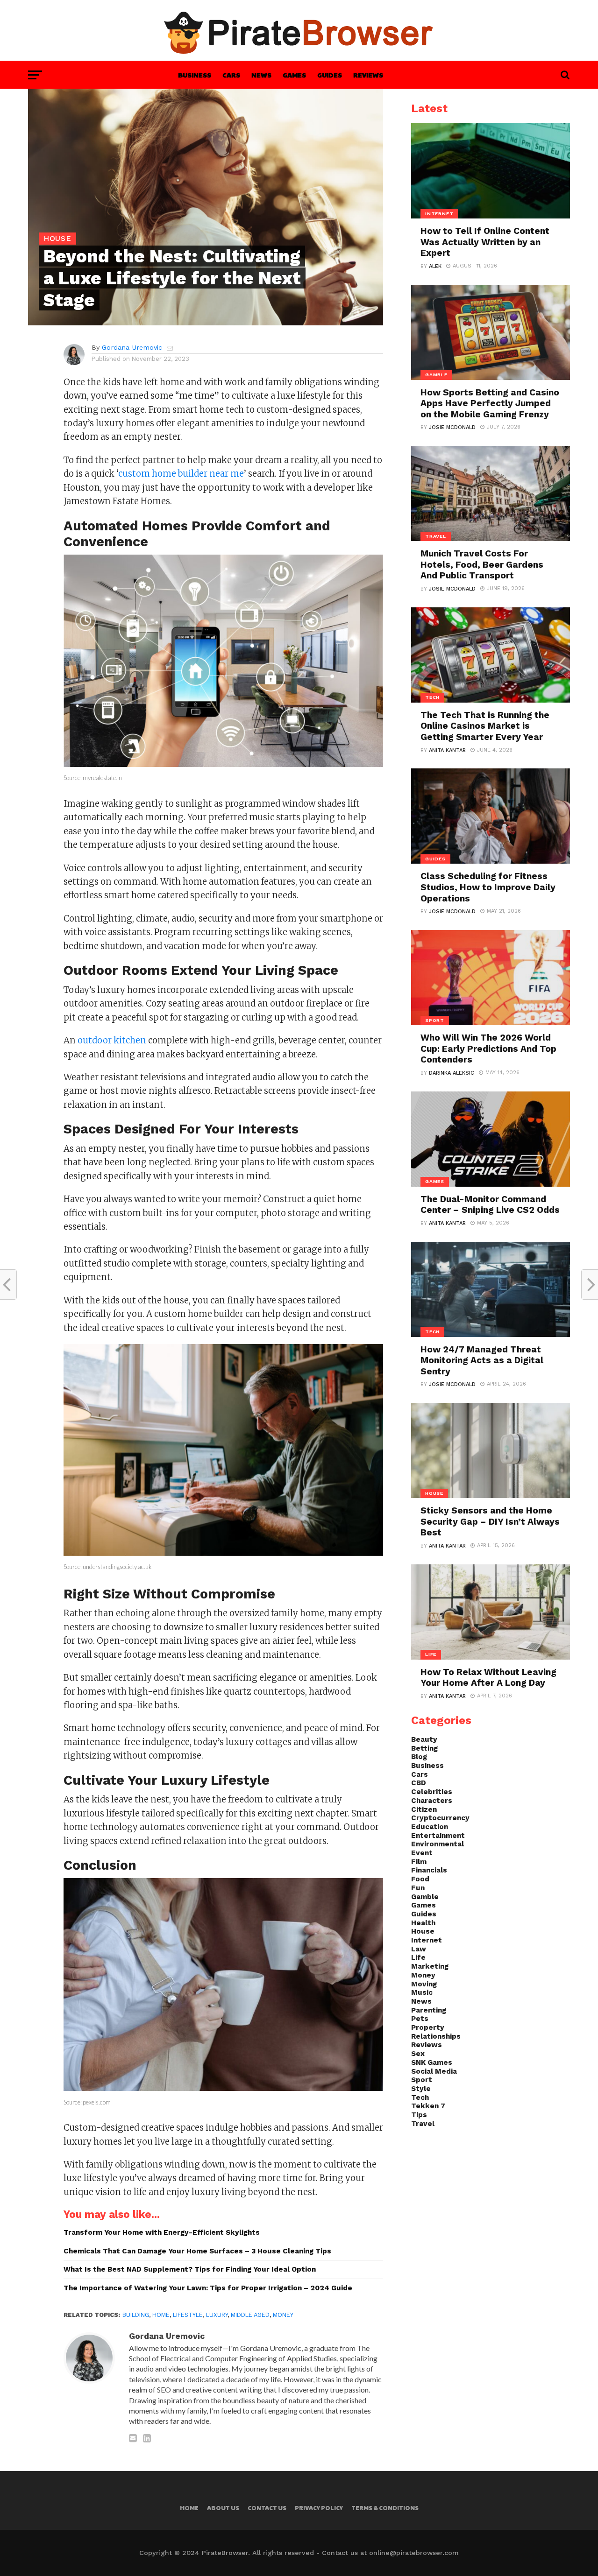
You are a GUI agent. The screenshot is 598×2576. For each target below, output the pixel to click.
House (423, 1931)
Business (195, 75)
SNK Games (432, 2062)
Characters (432, 1801)
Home (161, 2315)
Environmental (438, 1844)
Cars (231, 75)
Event (422, 1853)
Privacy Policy (319, 2508)
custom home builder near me (181, 474)
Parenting (429, 2010)
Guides (330, 75)
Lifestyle (188, 2315)
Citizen (424, 1809)
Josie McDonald (452, 427)
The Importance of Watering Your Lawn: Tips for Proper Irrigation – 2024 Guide (208, 2288)
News (261, 75)
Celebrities (432, 1792)
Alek (435, 266)
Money (283, 2315)
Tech (420, 2097)
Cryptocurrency (440, 1818)
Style (421, 2089)
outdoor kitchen (112, 1040)
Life (418, 1957)
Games (294, 75)
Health (423, 1923)
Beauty (424, 1739)
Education (430, 1827)
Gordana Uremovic (132, 347)
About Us (223, 2508)
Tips (419, 2115)
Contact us (267, 2508)
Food (420, 1879)
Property (428, 2027)
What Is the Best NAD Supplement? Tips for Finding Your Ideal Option (190, 2269)
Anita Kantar (447, 750)
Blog (419, 1757)
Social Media (434, 2071)
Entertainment (438, 1836)
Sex (418, 2054)
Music (422, 1992)
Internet (427, 1940)
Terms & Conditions (385, 2508)
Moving (424, 1984)
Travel (423, 2124)
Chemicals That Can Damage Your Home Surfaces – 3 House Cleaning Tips (197, 2251)
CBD (419, 1783)
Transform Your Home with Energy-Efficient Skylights (162, 2232)
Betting (424, 1748)
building (136, 2315)
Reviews (368, 75)
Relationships (436, 2036)
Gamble (425, 1897)
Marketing (430, 1966)
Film (419, 1862)
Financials (429, 1870)
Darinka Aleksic (452, 1073)
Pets (420, 2019)
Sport (422, 2080)
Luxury (217, 2315)
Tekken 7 (428, 2106)
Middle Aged (250, 2315)
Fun (418, 1888)
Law (419, 1949)
